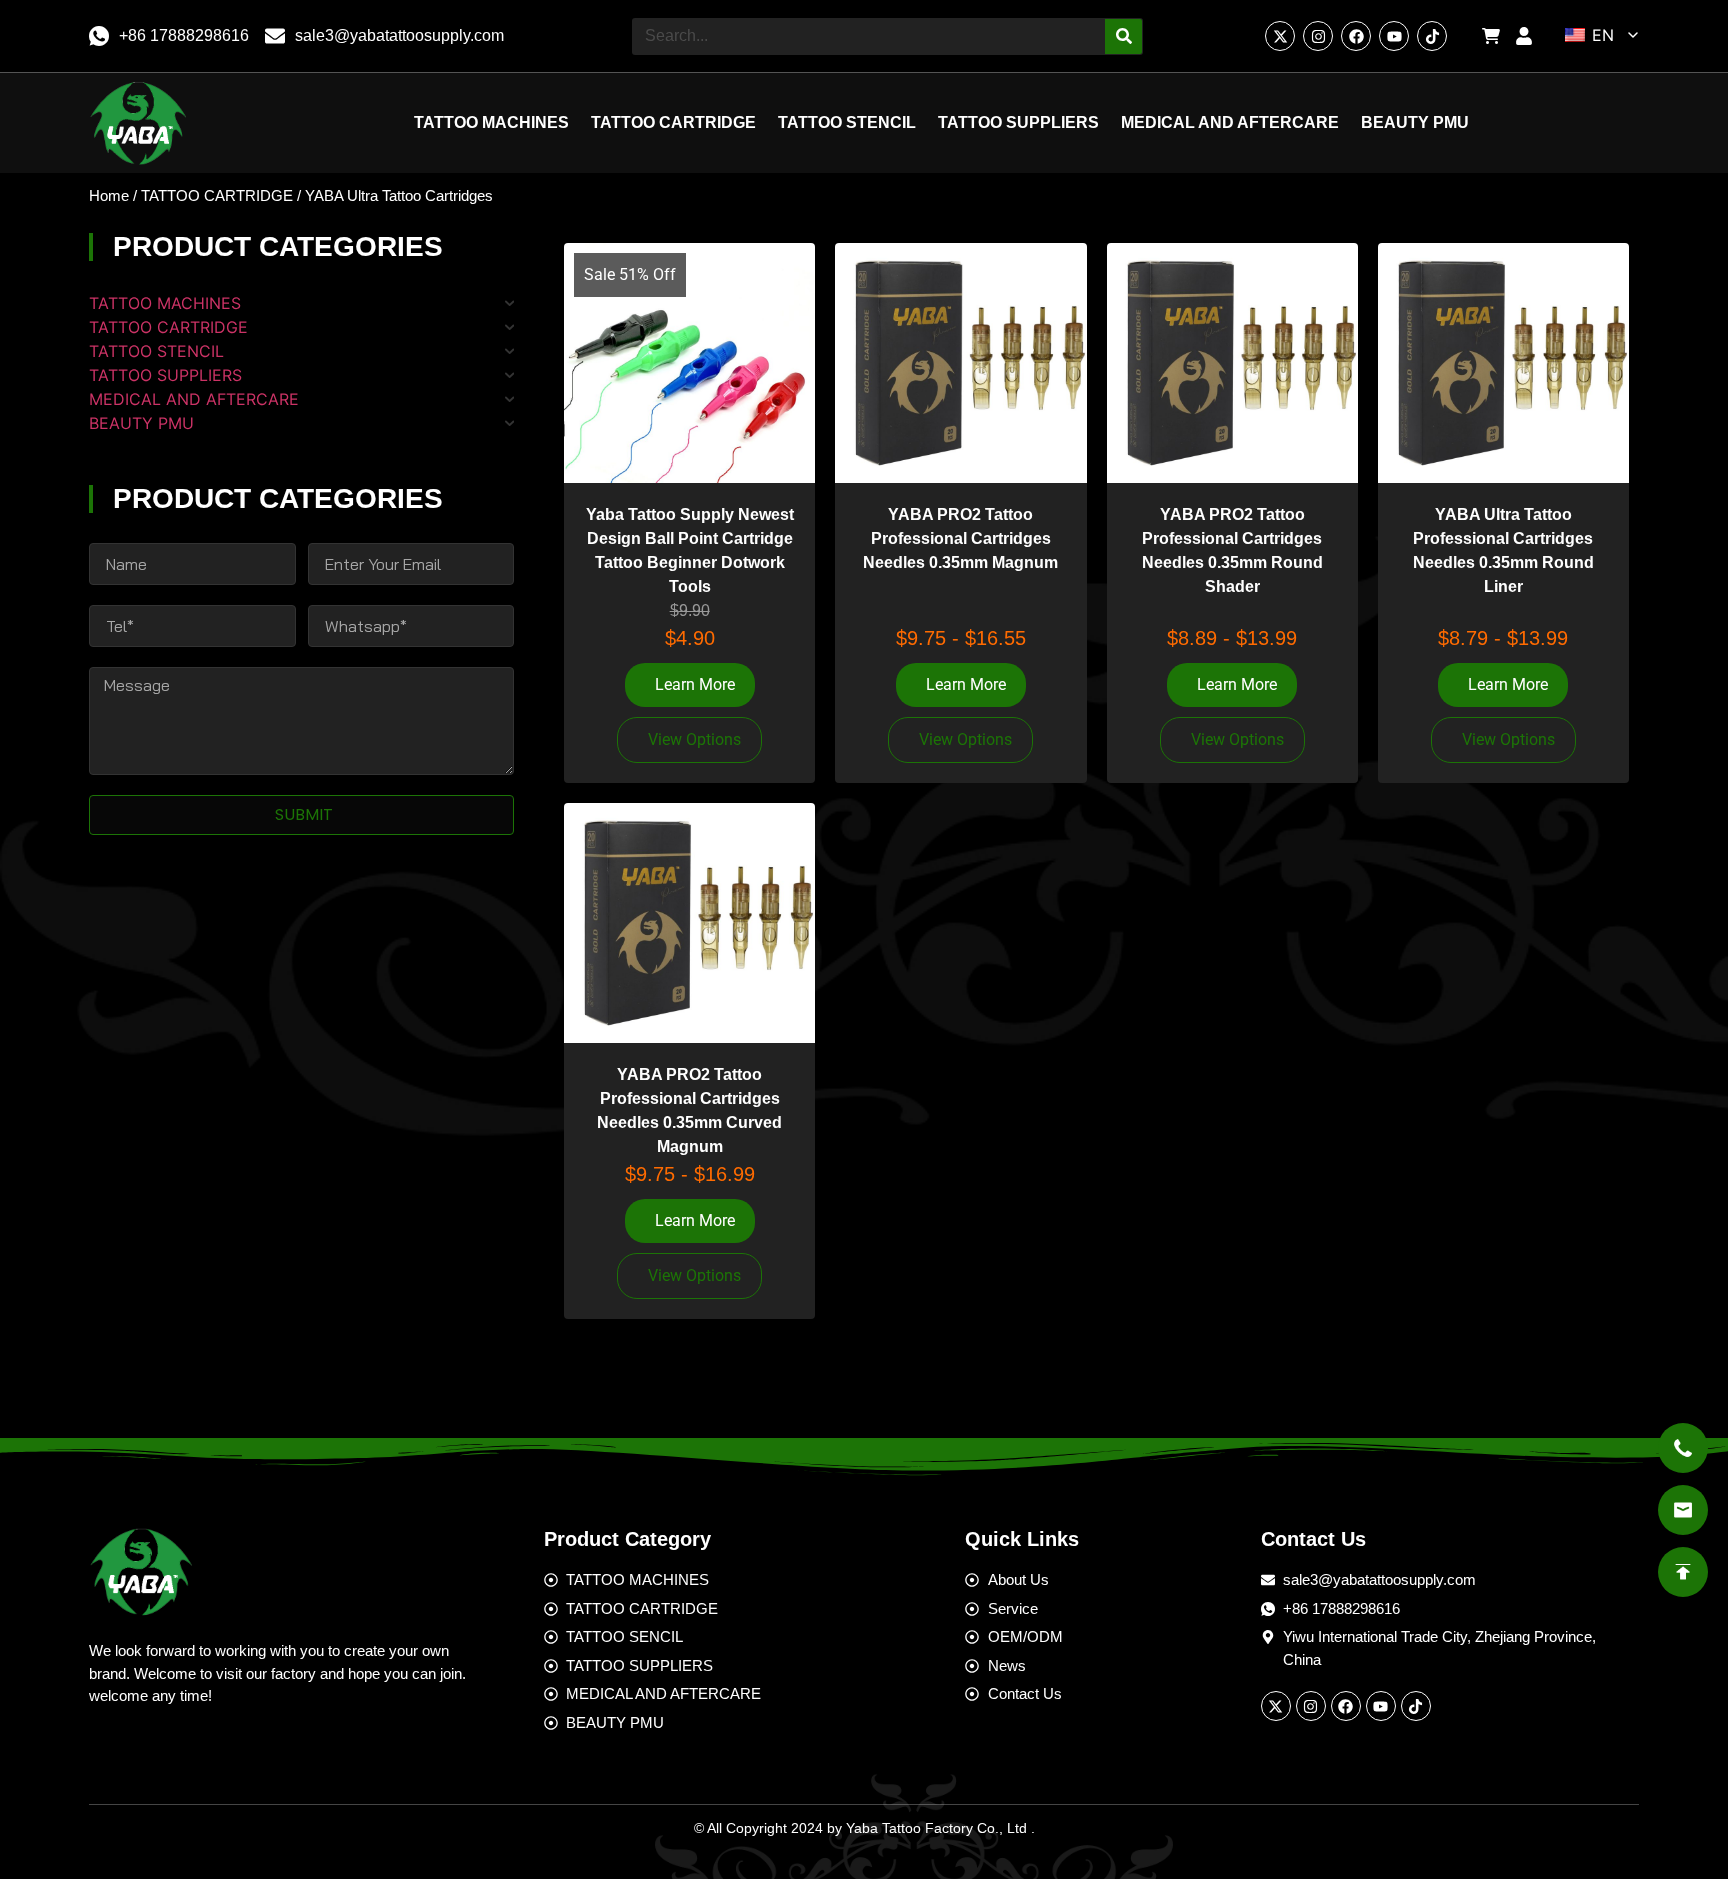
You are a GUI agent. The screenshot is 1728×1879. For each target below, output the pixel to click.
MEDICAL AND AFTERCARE (1230, 122)
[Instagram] (1318, 36)
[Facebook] (1356, 36)
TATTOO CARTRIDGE (673, 122)
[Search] (1123, 36)
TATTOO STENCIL (847, 122)
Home (109, 196)
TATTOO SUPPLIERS (1018, 122)
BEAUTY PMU (1415, 122)
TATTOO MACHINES (491, 122)
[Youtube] (1394, 36)
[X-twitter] (1280, 36)
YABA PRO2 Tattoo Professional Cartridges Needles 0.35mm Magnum (960, 538)
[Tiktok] (1432, 36)
